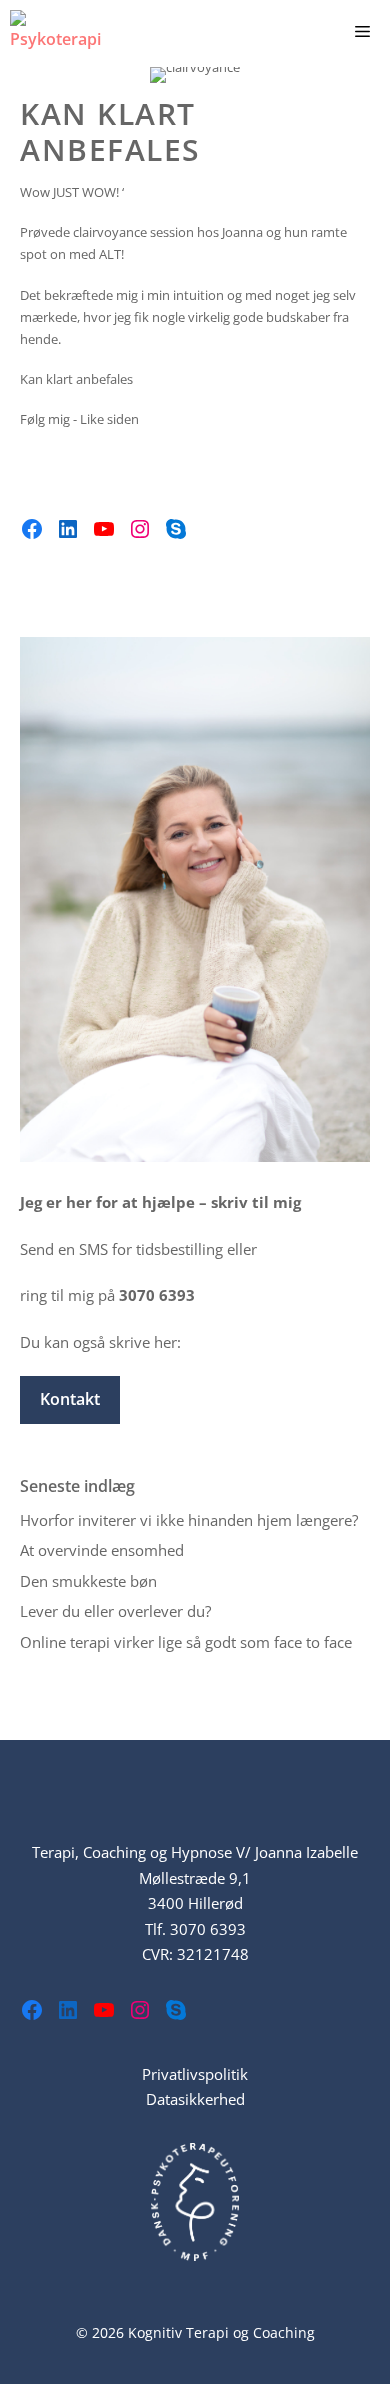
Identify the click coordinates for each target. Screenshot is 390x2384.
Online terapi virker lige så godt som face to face (186, 1642)
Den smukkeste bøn (88, 1581)
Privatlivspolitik (195, 2074)
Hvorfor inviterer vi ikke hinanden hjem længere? (189, 1520)
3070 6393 (208, 1929)
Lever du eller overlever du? (115, 1611)
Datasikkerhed (195, 2099)
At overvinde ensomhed (102, 1550)
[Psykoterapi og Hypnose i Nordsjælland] (61, 30)
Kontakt (70, 1399)
